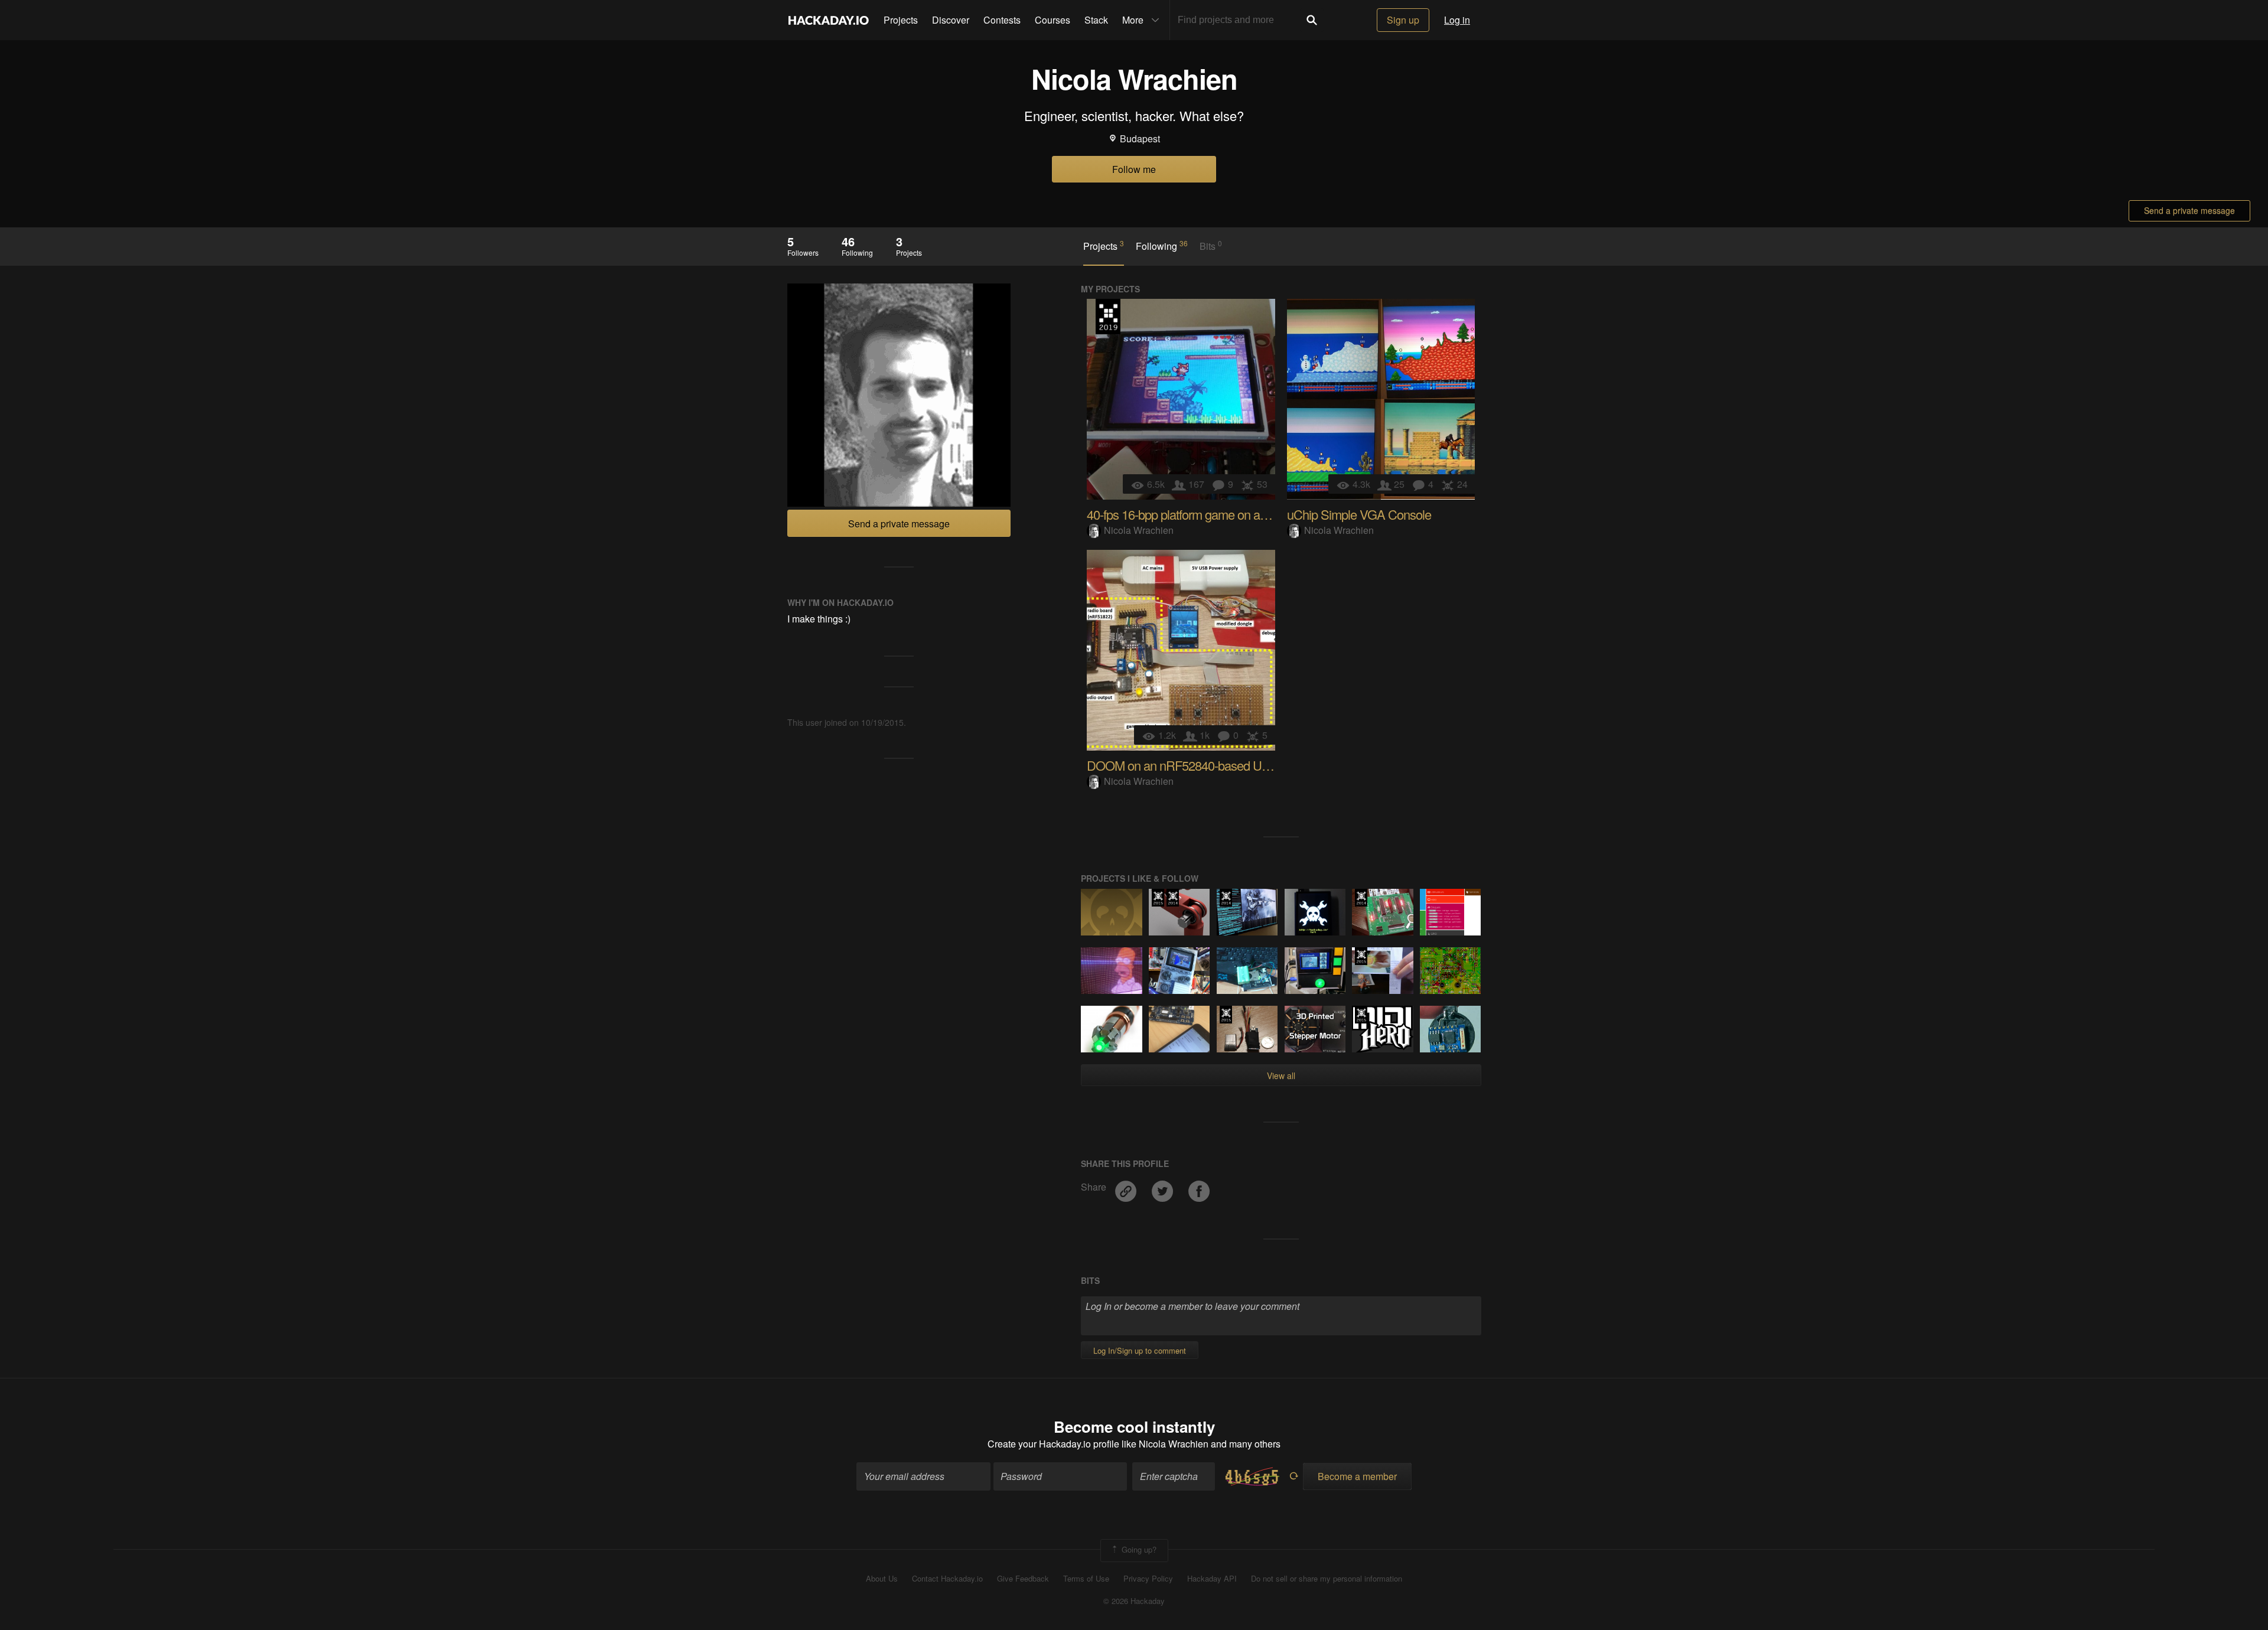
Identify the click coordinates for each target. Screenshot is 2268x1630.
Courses (1052, 20)
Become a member (1357, 1476)
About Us (882, 1579)
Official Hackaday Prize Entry (1173, 898)
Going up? (1138, 1549)
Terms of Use (1086, 1579)
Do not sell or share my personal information (1327, 1579)
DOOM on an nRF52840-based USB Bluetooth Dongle (1228, 765)
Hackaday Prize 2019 (1108, 317)
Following (1162, 246)
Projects (901, 20)
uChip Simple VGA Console (1359, 514)
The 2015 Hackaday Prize (1158, 898)
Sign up (1403, 20)
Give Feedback (1023, 1579)
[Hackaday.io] (829, 20)
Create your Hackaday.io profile (1053, 1444)
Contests (1002, 20)
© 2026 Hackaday (1134, 1601)
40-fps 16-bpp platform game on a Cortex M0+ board (1221, 514)
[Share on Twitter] (1164, 1187)
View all (1281, 1075)
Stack (1096, 20)
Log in (1457, 20)
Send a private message (2189, 210)
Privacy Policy (1148, 1579)
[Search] (1312, 20)
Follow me (1134, 169)
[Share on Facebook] (1199, 1187)
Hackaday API (1212, 1579)
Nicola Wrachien (1139, 530)
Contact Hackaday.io (947, 1579)
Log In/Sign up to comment (1140, 1350)
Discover (951, 20)
